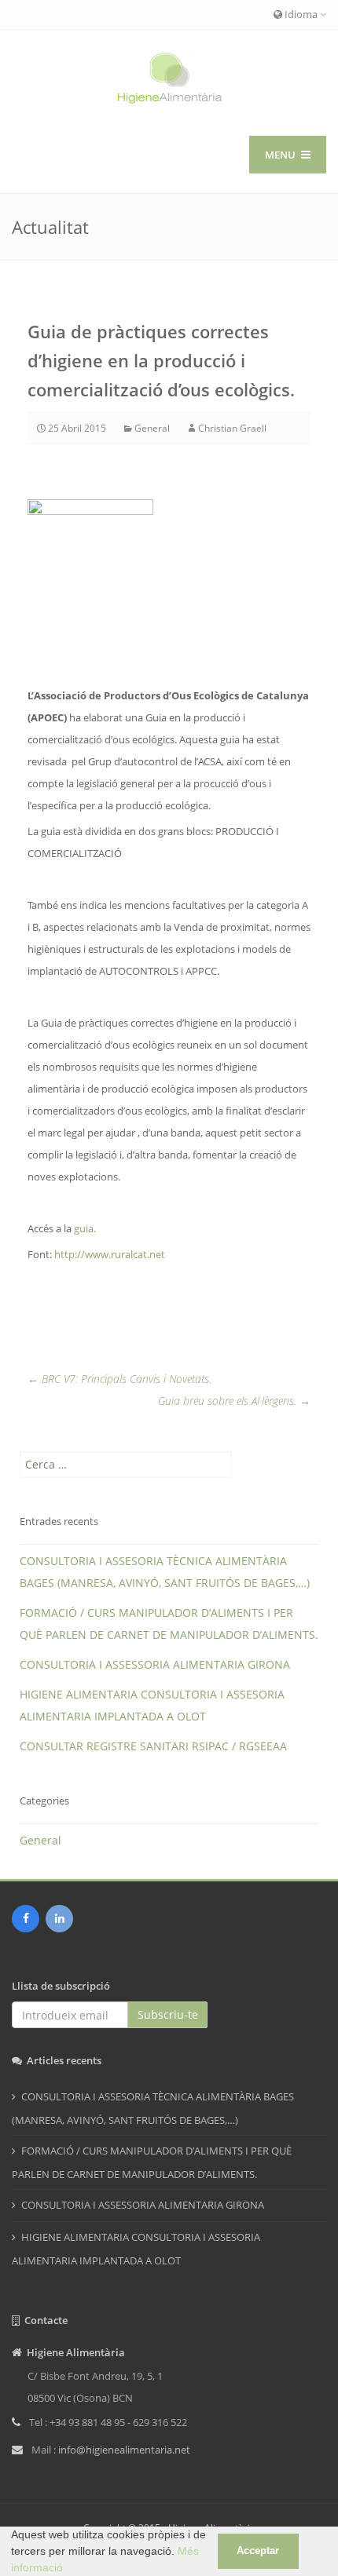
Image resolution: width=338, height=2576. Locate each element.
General (152, 428)
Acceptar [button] (258, 2551)
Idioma (301, 14)
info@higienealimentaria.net (124, 2450)
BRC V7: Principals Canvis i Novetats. (119, 1379)
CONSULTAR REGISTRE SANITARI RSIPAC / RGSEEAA (153, 1746)
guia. (85, 1228)
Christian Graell (232, 428)
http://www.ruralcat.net (110, 1254)
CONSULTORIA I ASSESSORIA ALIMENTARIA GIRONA (155, 1664)
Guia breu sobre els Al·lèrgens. (234, 1401)
